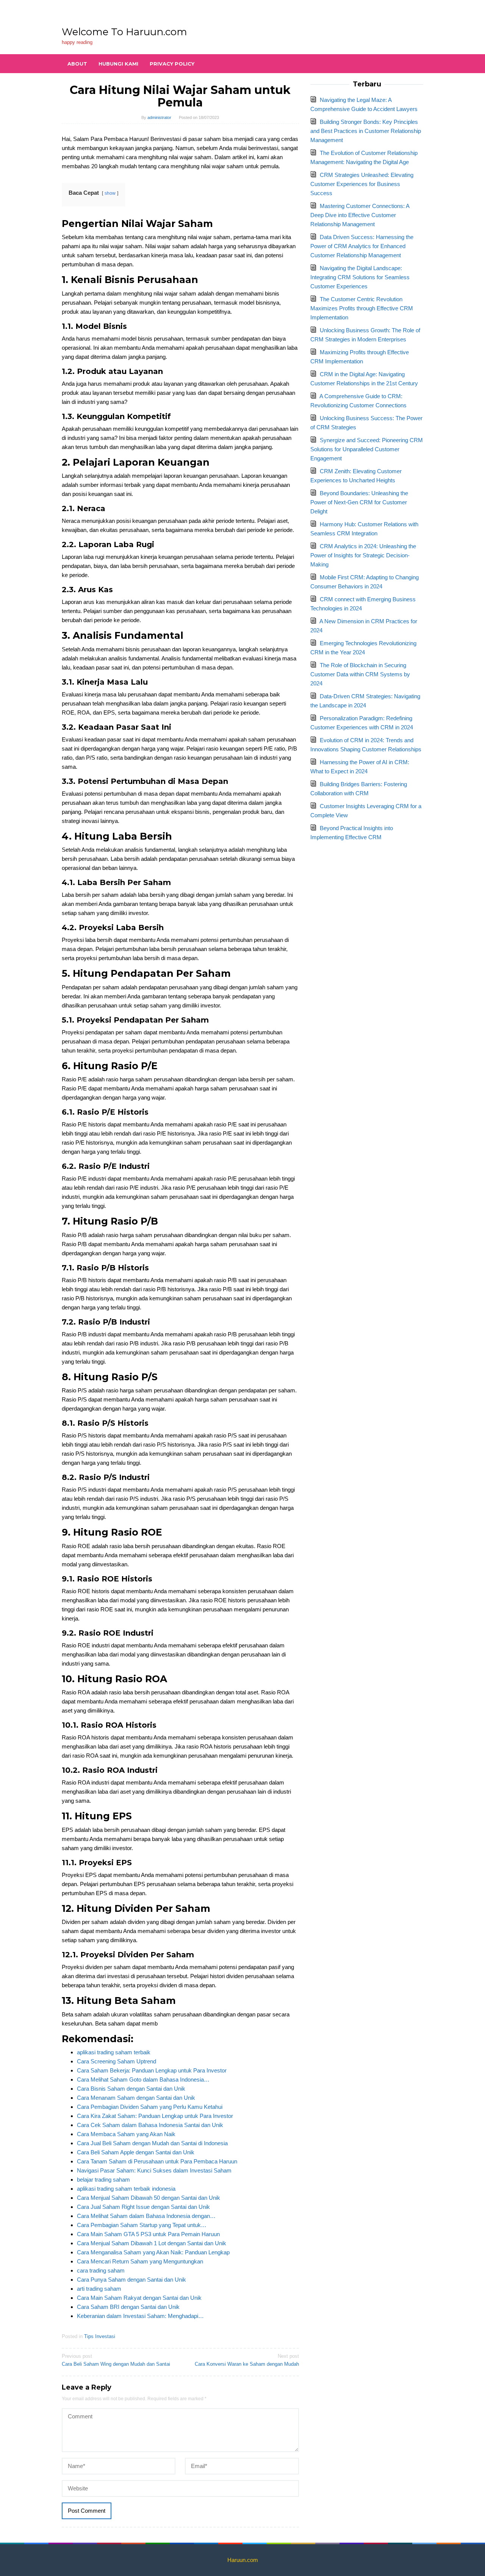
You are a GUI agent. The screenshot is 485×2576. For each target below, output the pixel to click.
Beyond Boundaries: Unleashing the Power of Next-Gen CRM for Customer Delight (359, 502)
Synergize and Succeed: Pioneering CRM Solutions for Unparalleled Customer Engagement (367, 449)
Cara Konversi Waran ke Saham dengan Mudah (247, 2360)
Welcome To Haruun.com (124, 32)
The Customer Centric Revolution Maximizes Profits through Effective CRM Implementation (362, 308)
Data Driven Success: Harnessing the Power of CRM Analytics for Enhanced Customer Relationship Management (362, 246)
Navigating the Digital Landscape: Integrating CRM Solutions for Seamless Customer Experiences (360, 277)
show (110, 193)
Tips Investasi (100, 2336)
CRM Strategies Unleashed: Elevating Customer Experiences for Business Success (362, 184)
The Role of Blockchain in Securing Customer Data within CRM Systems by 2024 (360, 674)
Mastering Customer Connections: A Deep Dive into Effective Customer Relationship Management (360, 215)
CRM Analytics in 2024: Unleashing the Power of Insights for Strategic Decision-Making (363, 555)
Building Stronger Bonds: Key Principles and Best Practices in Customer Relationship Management (366, 131)
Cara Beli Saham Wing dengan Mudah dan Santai (116, 2360)
